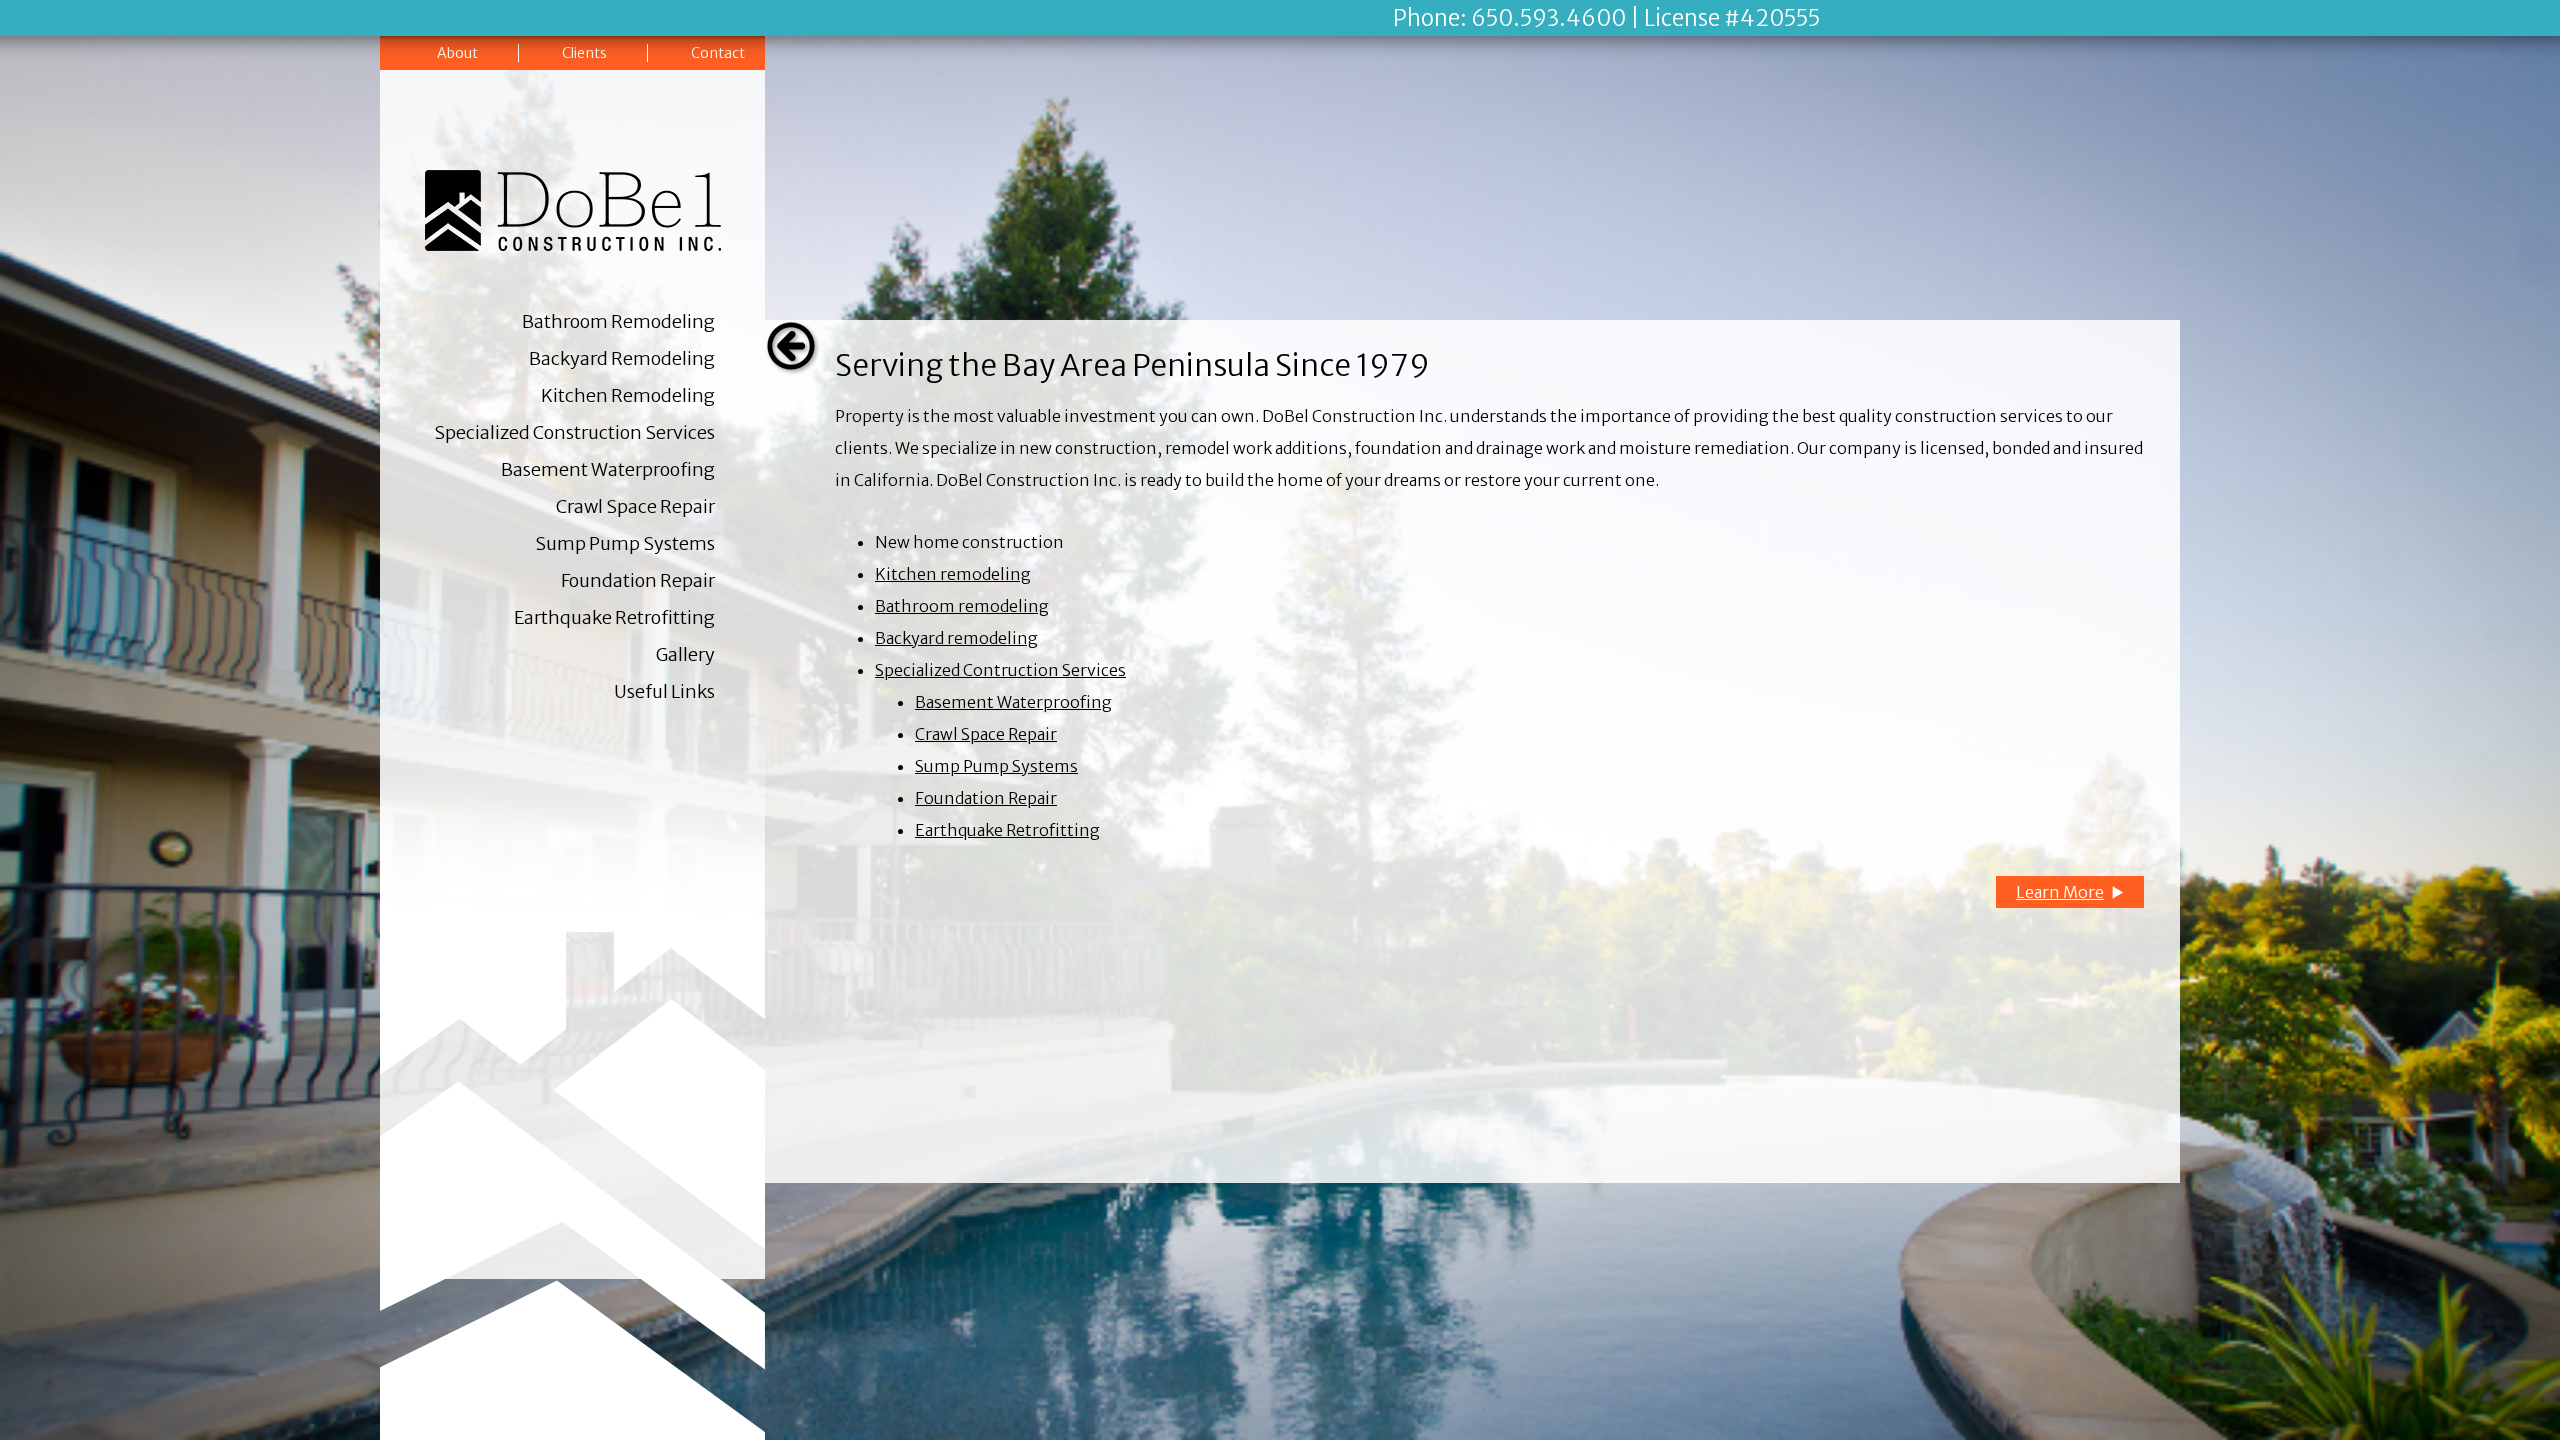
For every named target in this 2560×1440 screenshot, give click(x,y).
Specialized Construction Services (574, 432)
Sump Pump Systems (625, 543)
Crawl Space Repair (635, 506)
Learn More (2060, 892)
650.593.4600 (1548, 18)
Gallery (685, 654)
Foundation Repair (638, 580)
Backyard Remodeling (622, 358)
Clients (584, 53)
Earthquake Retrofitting (614, 617)
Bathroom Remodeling (618, 321)
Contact (718, 53)
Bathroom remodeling (962, 606)
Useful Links (664, 691)
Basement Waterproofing (608, 469)
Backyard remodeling (956, 638)
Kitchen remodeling (953, 574)
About (457, 53)
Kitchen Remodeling (628, 395)
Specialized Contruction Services (1000, 670)
